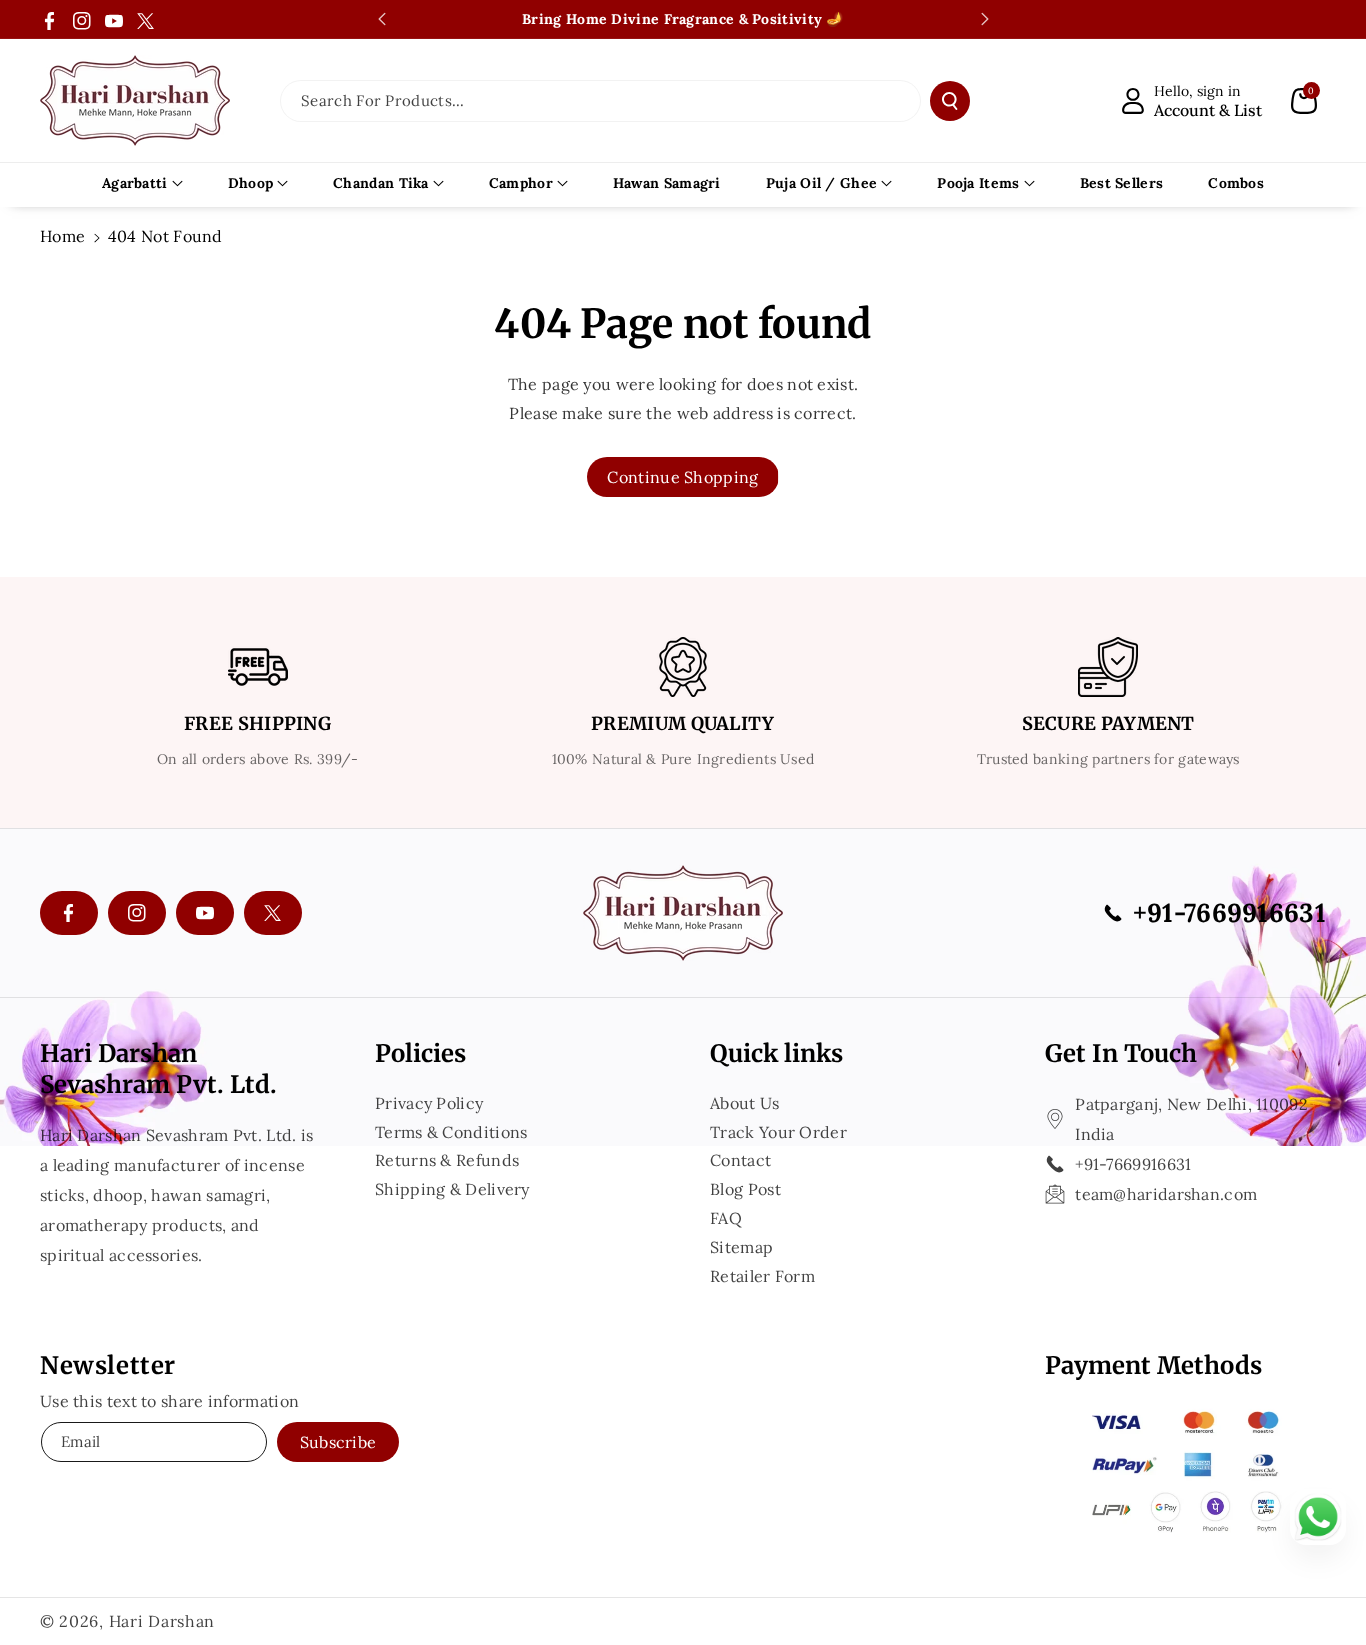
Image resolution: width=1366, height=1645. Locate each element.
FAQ (726, 1218)
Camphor (521, 183)
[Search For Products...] (950, 101)
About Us (744, 1105)
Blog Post (745, 1189)
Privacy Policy (429, 1105)
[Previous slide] (382, 19)
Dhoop (251, 183)
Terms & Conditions (451, 1132)
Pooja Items (978, 183)
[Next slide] (985, 19)
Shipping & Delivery (452, 1189)
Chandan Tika (381, 183)
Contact (740, 1160)
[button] (1304, 101)
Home (62, 236)
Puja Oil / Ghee (822, 183)
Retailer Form (762, 1276)
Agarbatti (135, 183)
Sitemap (741, 1247)
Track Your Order (778, 1132)
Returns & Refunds (447, 1160)
